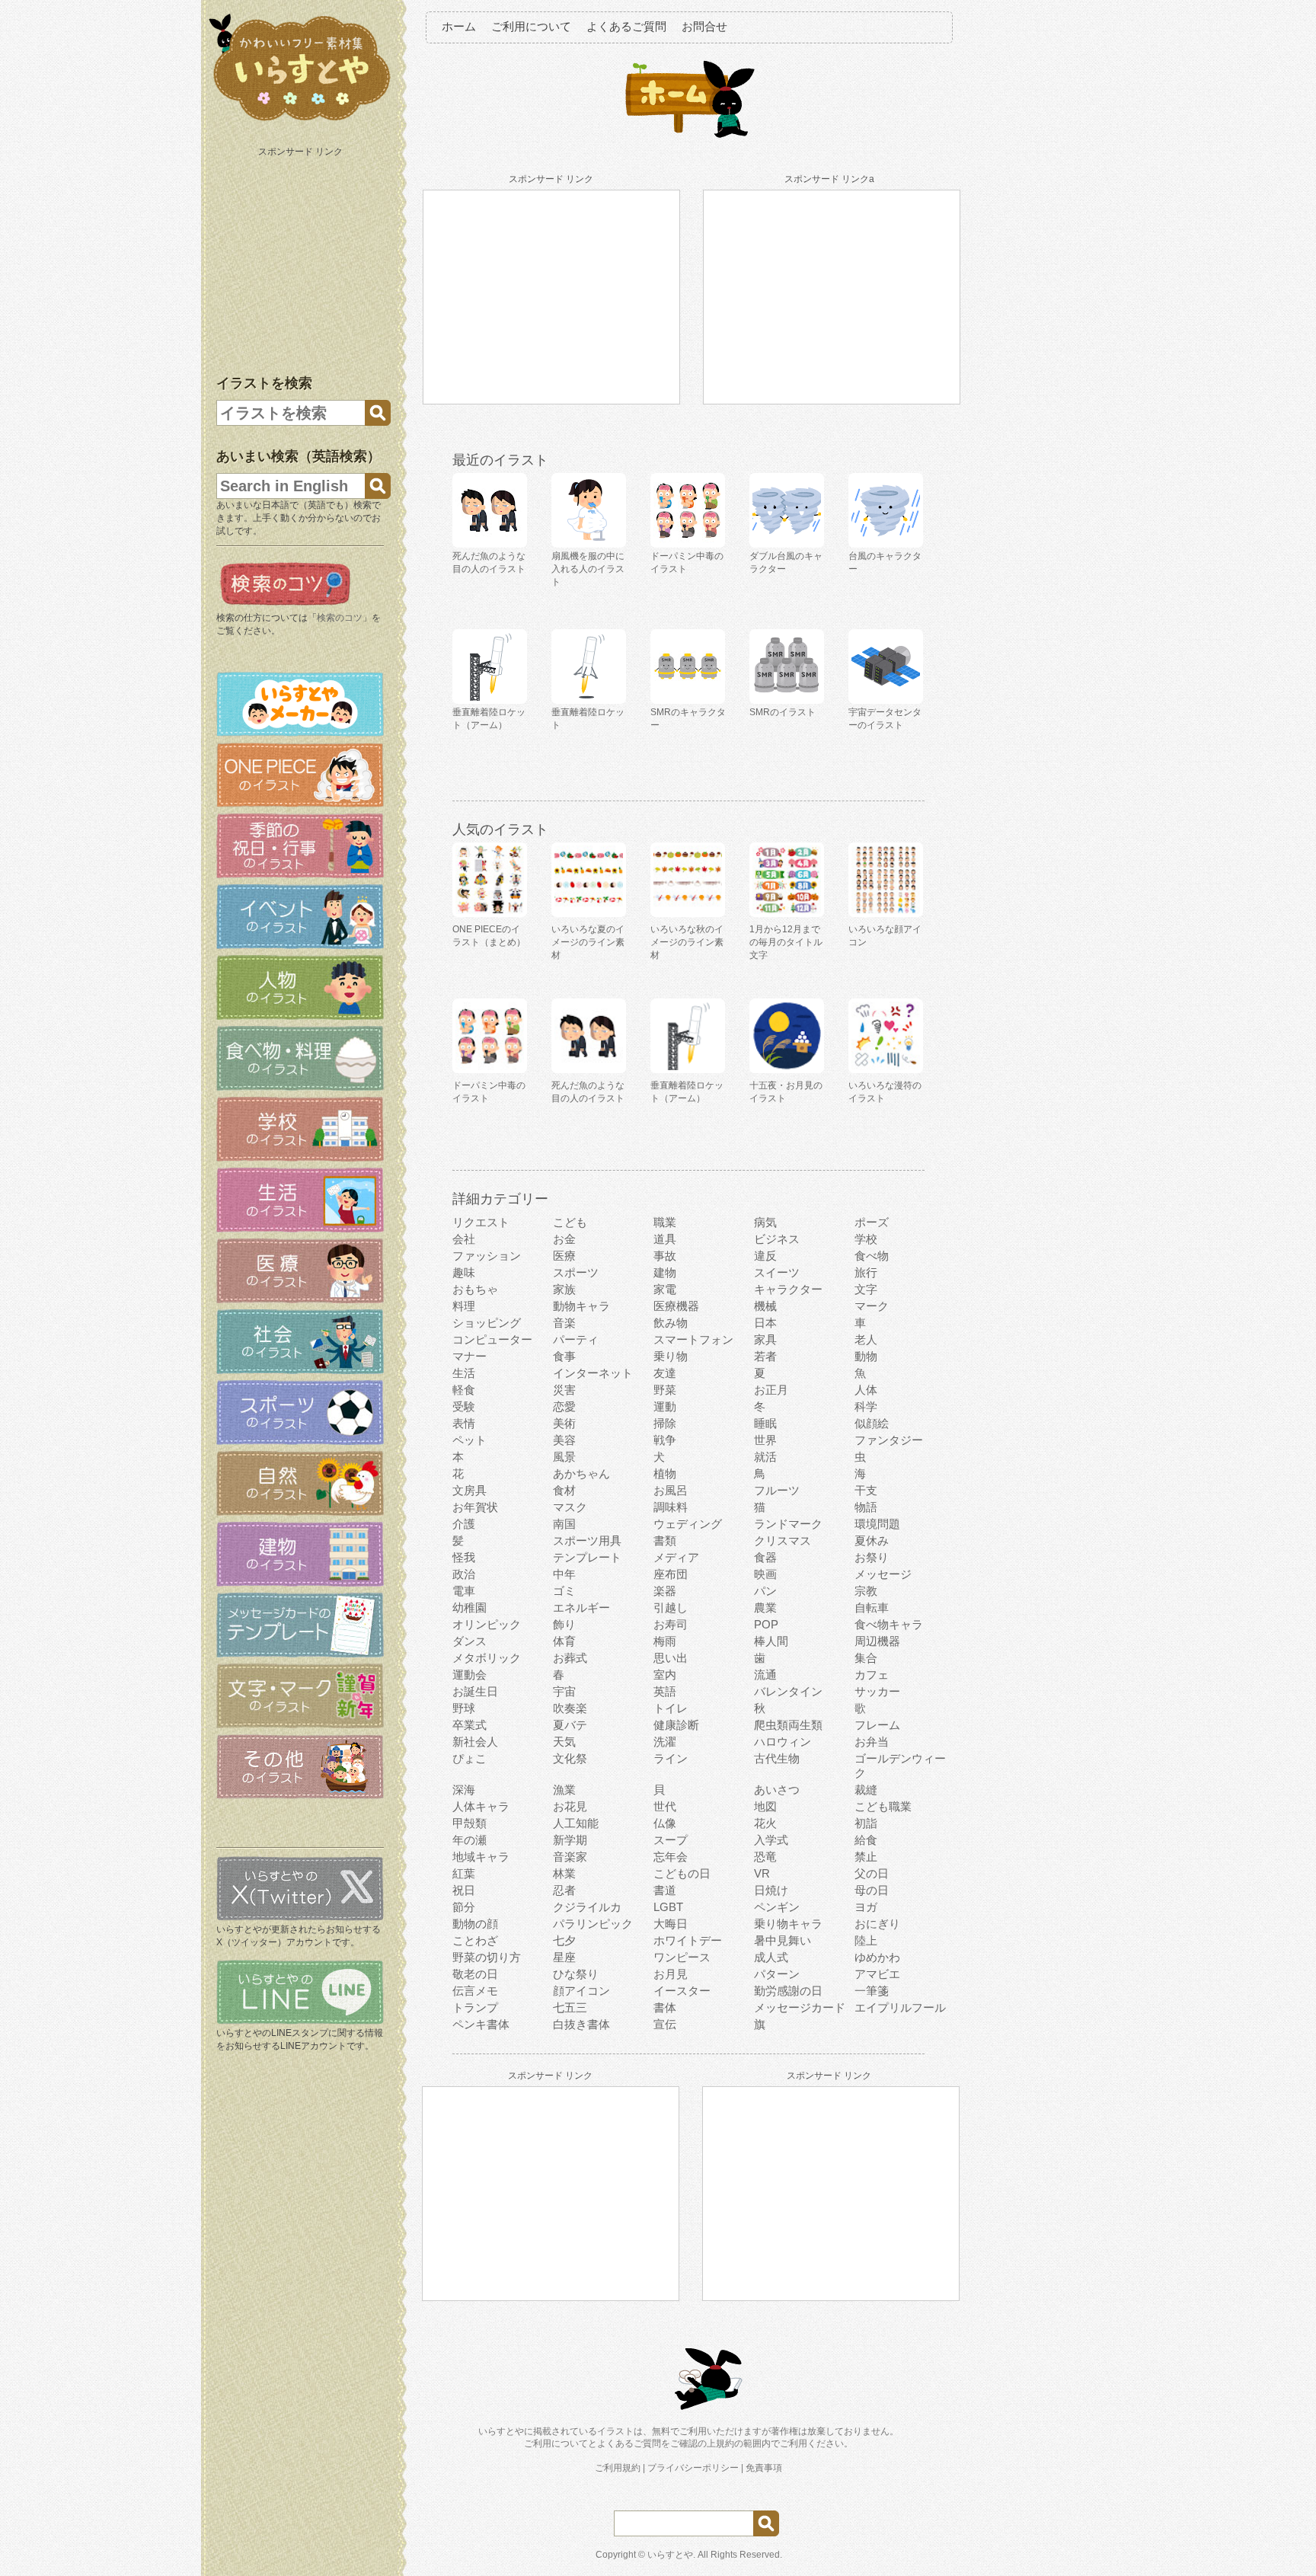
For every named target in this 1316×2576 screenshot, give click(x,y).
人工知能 (576, 1823)
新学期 (570, 1840)
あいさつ (777, 1790)
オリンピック (487, 1624)
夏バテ (570, 1725)
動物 (866, 1356)
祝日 (464, 1890)
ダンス (470, 1641)
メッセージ (883, 1574)
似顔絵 (872, 1423)
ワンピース (682, 1957)
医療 (564, 1256)
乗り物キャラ (788, 1924)
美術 (564, 1423)
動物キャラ (581, 1306)
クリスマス (783, 1540)
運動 (665, 1406)
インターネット (593, 1373)
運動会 (470, 1675)
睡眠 (765, 1423)
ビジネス (777, 1239)
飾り (564, 1624)
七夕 (564, 1940)
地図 (765, 1806)
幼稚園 (470, 1608)
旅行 (866, 1272)
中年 (564, 1574)
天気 (564, 1742)
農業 (765, 1608)
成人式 (771, 1957)
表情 (464, 1423)
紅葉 (464, 1873)
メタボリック (487, 1658)
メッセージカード (800, 2007)
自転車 (872, 1608)
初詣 (866, 1823)
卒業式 (470, 1725)
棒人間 (771, 1641)
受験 (464, 1406)
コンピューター (492, 1339)
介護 (464, 1524)
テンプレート (587, 1557)
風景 (564, 1457)
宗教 (866, 1591)
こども (570, 1222)
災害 (564, 1390)
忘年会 (671, 1857)
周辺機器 (877, 1641)
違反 (765, 1256)
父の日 (872, 1873)
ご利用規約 (618, 2468)
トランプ (475, 2007)
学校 (866, 1239)
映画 (765, 1574)
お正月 (771, 1390)
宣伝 (665, 2024)
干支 (866, 1490)
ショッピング (487, 1323)
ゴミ (564, 1591)
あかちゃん (581, 1473)
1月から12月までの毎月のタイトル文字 (786, 942)
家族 (564, 1289)
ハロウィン (783, 1742)
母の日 (872, 1890)
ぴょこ (470, 1758)
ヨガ (866, 1907)
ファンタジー (889, 1440)
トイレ (671, 1708)
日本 (765, 1323)
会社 (464, 1239)
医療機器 (676, 1306)
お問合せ (704, 26)
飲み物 (671, 1323)
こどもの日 (682, 1873)
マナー (470, 1356)
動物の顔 (475, 1924)
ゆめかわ (877, 1957)
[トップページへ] (300, 121)
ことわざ (475, 1940)
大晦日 (671, 1924)
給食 (866, 1840)
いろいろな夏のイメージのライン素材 (588, 942)
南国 (564, 1524)
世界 (765, 1440)
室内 (665, 1675)
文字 (866, 1289)
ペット (470, 1440)
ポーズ (872, 1222)
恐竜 (765, 1857)
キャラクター (788, 1289)
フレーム (877, 1725)
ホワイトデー (688, 1940)
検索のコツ (340, 618)
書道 (665, 1890)
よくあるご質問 (626, 26)
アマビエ (877, 1974)
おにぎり (877, 1924)
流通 (765, 1675)
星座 (564, 1957)
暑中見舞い (783, 1940)
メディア (676, 1557)
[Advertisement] (302, 257)
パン (765, 1591)
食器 (765, 1557)
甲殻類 (470, 1823)
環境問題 (877, 1524)
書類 (665, 1540)
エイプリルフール (900, 2007)
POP (766, 1624)
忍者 (564, 1890)
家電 (665, 1289)
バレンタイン (788, 1691)
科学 (866, 1406)
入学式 (771, 1840)
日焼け (771, 1890)
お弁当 (872, 1742)
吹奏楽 (570, 1708)
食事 (564, 1356)
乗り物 (671, 1356)
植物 (665, 1473)
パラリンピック (593, 1924)
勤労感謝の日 (788, 1991)
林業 (564, 1873)
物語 (866, 1507)
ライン (671, 1758)
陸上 (866, 1940)
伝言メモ (475, 1991)
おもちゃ (475, 1289)
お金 (564, 1239)
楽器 (665, 1591)
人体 (866, 1390)
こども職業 (883, 1806)
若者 (765, 1356)
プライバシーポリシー (693, 2468)
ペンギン (777, 1907)
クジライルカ (587, 1907)
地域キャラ (481, 1857)
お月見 (671, 1974)
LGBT (668, 1907)
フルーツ (777, 1490)
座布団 (671, 1574)
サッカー (877, 1691)
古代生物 (777, 1758)
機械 (765, 1306)
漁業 (564, 1790)
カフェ (872, 1675)
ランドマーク (788, 1524)
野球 (464, 1708)
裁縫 (866, 1790)
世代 (665, 1806)
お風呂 (671, 1490)
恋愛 (564, 1406)
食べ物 (872, 1256)
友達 (665, 1373)
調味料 (671, 1507)
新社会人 (475, 1742)
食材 (564, 1490)
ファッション (487, 1256)
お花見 (570, 1806)
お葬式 (570, 1658)
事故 (665, 1256)
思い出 (671, 1658)
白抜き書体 (581, 2024)
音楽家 (570, 1857)
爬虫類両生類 (788, 1725)
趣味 (464, 1272)
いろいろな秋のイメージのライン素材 (687, 942)
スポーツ (576, 1272)
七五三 (570, 2007)
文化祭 (570, 1758)
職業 (665, 1222)
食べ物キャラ (889, 1624)
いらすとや (670, 2555)
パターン (777, 1974)
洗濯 (665, 1742)
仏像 (665, 1823)
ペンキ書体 (481, 2024)
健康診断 (676, 1725)
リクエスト (481, 1222)
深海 (464, 1790)
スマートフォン (693, 1339)
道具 (665, 1239)
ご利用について (531, 26)
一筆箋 (872, 1991)
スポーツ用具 (587, 1540)
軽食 (464, 1390)
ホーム (459, 26)
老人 (866, 1339)
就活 (765, 1457)
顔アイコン (581, 1991)
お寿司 (671, 1624)
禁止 (866, 1857)
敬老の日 (475, 1974)
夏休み (872, 1540)
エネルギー (581, 1608)
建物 (665, 1272)
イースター (682, 1991)
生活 (464, 1373)
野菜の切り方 (487, 1957)
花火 (765, 1823)
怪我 (464, 1557)
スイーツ (777, 1272)
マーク (872, 1306)
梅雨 (665, 1641)
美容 (564, 1440)
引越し (671, 1608)
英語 (665, 1691)
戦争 (665, 1440)
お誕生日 (475, 1691)
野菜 (665, 1390)
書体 (665, 2007)
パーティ (576, 1339)
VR (762, 1873)
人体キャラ (481, 1806)
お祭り (872, 1557)
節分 (464, 1907)
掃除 (665, 1423)
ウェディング (688, 1524)
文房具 (470, 1490)
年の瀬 (470, 1840)
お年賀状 (475, 1507)
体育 (564, 1641)
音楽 (564, 1323)
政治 (464, 1574)
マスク (570, 1507)
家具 (765, 1339)
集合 (866, 1658)
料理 (464, 1306)
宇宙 (564, 1691)
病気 (765, 1222)
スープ (671, 1840)
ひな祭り (576, 1974)
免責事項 (764, 2468)
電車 (464, 1591)
